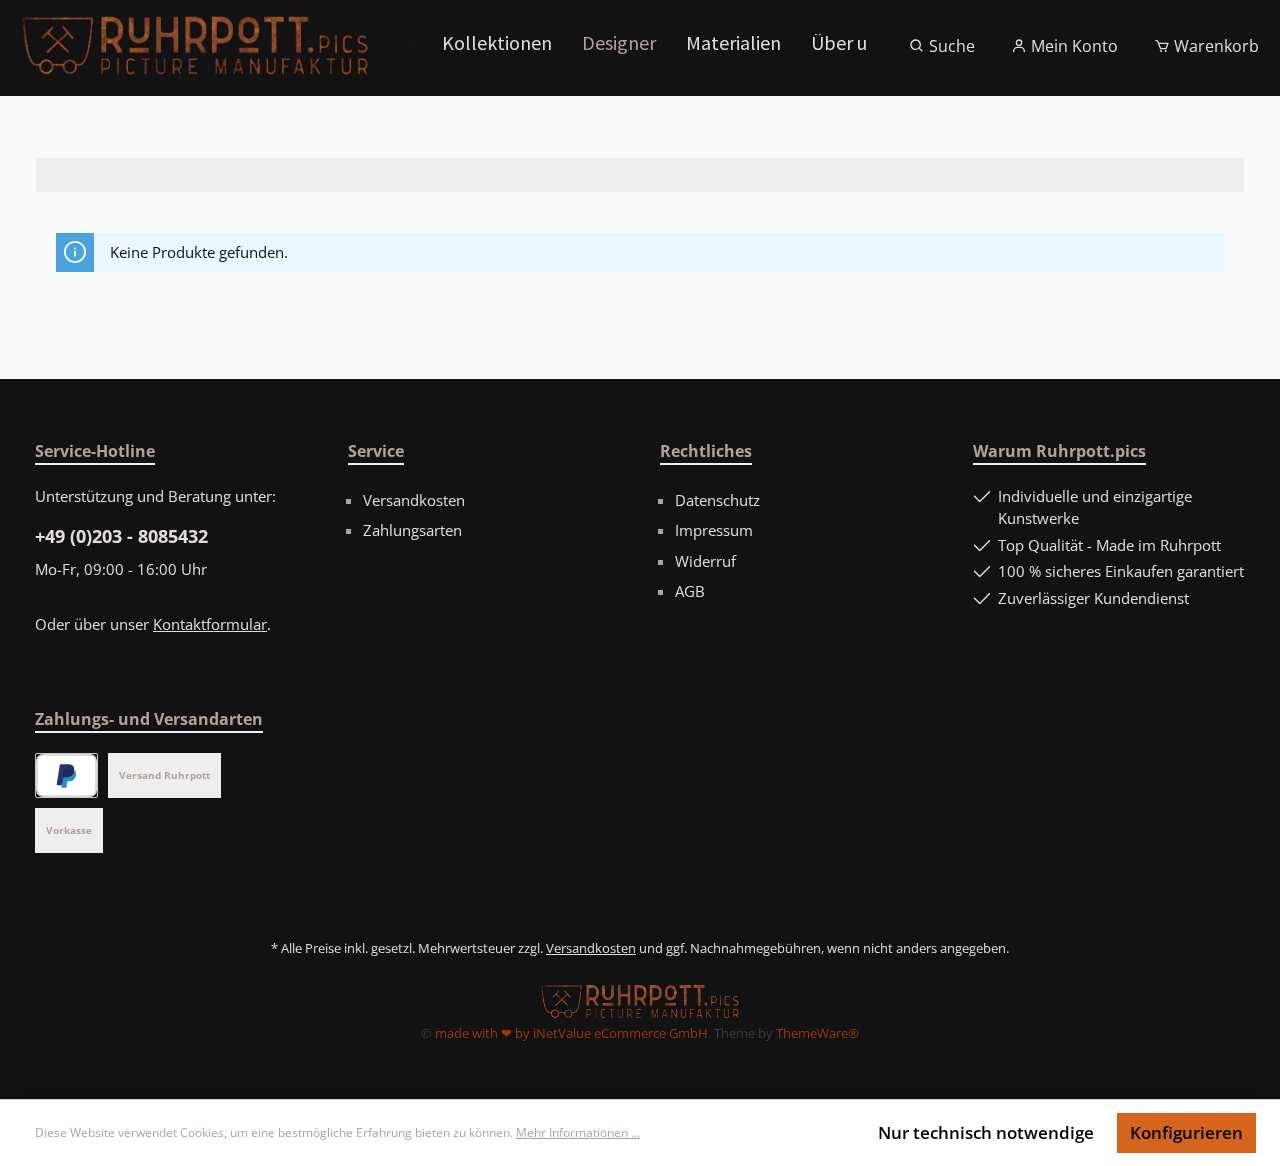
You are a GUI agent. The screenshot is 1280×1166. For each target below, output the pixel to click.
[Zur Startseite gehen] (195, 45)
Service (376, 451)
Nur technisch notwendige (986, 1132)
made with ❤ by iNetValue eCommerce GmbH (571, 1033)
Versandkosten (414, 500)
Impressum (714, 530)
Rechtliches (706, 451)
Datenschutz (717, 500)
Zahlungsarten (412, 530)
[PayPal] (66, 775)
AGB (690, 591)
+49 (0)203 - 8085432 (121, 536)
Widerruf (705, 561)
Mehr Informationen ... (578, 1132)
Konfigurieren (1186, 1132)
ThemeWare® (817, 1033)
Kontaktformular (210, 624)
